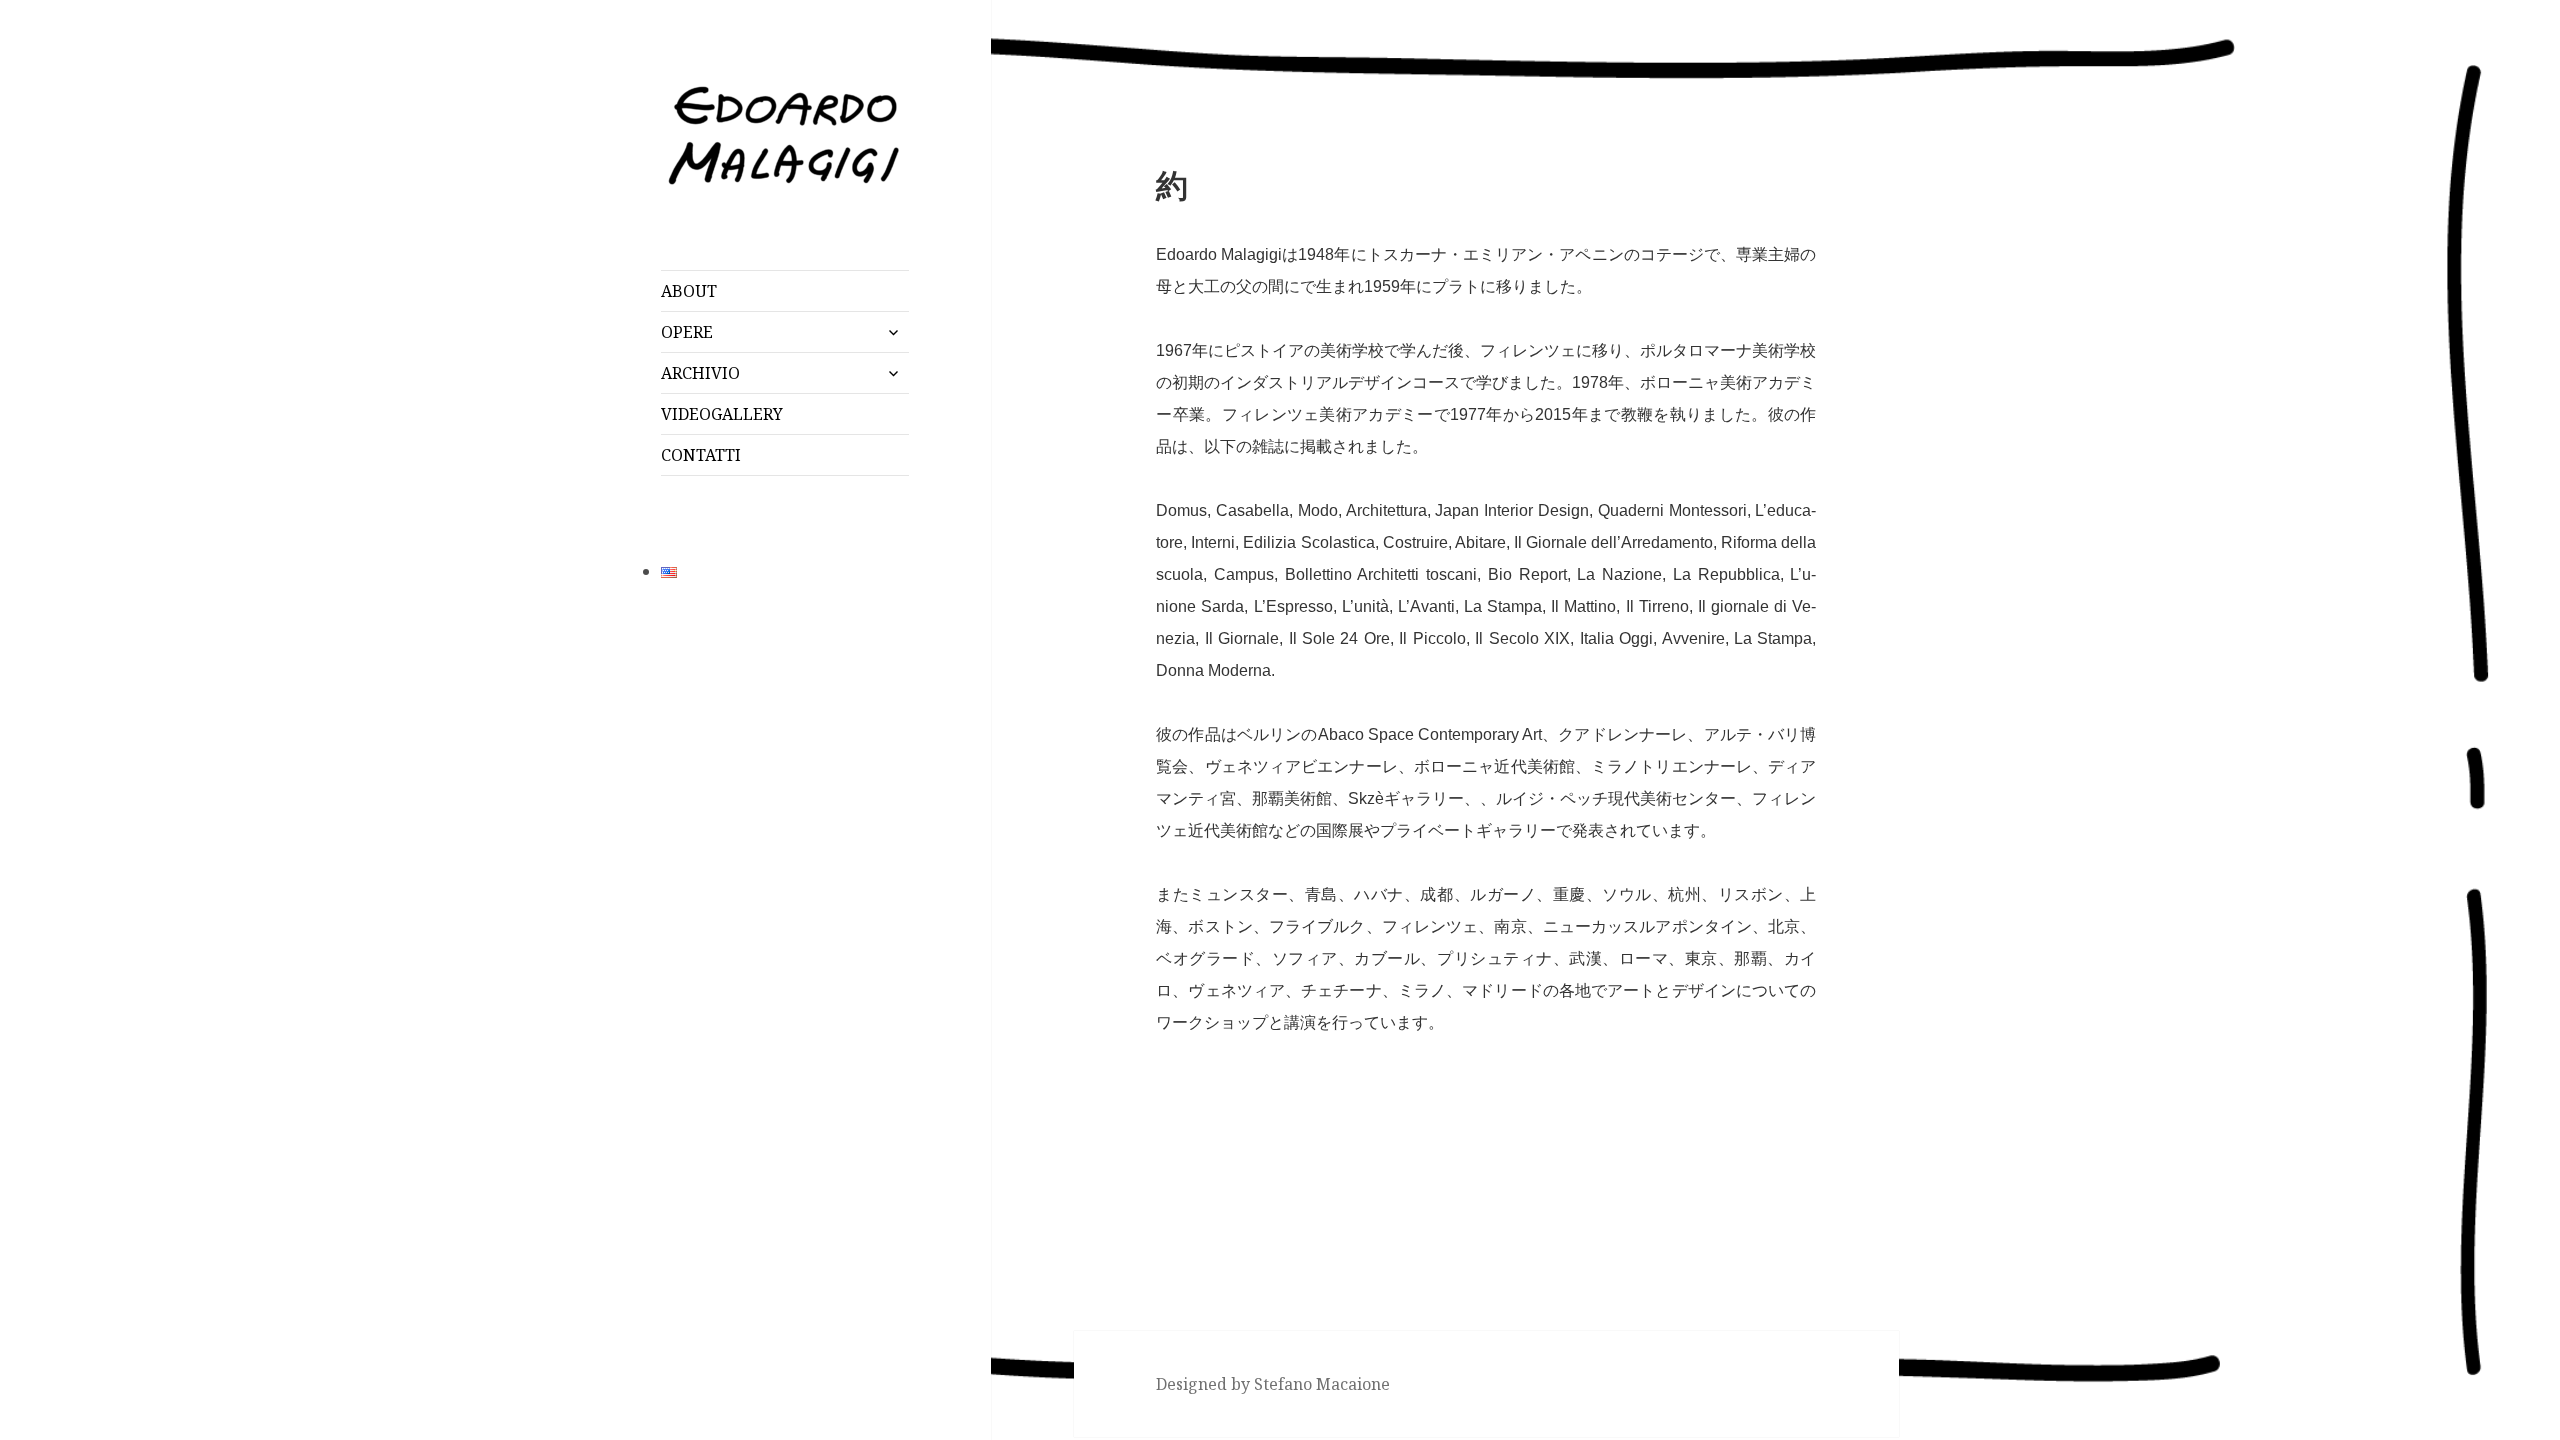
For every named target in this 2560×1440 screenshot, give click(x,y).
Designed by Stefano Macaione (1273, 1384)
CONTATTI (701, 455)
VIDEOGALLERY (722, 414)
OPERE (687, 332)
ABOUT (689, 291)
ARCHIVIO (700, 373)
